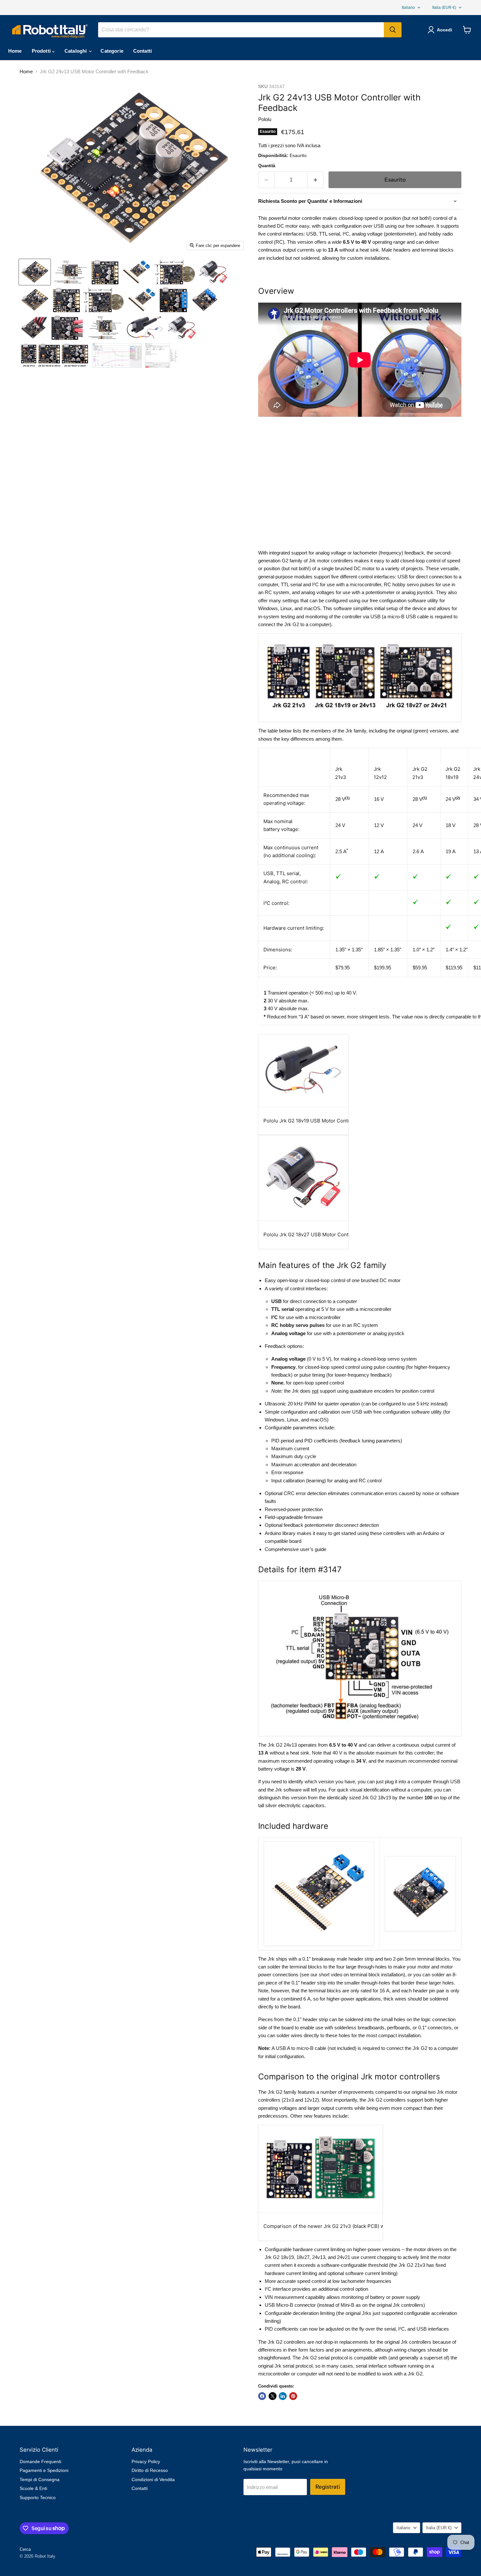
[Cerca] (393, 30)
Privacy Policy (146, 2461)
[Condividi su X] (273, 2396)
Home (15, 51)
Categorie (112, 51)
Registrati (328, 2487)
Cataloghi (76, 51)
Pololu (265, 119)
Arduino (431, 1533)
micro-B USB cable (408, 617)
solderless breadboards (359, 2028)
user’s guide (313, 1549)
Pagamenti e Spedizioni (44, 2470)
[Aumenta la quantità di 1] (316, 180)
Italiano (408, 8)
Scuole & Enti (33, 2488)
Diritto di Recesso (150, 2470)
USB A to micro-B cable (301, 2048)
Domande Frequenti (40, 2461)
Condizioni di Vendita (153, 2479)
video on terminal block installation (367, 1975)
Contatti (143, 51)
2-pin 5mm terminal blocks (421, 1959)
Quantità (267, 166)
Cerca (25, 2549)
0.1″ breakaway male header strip (338, 1959)
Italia (444, 8)
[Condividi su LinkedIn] (283, 2396)
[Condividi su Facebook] (262, 2396)
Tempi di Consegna (40, 2479)
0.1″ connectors (435, 2028)
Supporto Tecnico (38, 2497)
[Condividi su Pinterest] (293, 2396)
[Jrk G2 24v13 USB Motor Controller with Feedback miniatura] (35, 272)
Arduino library (280, 1533)
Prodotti (42, 51)
